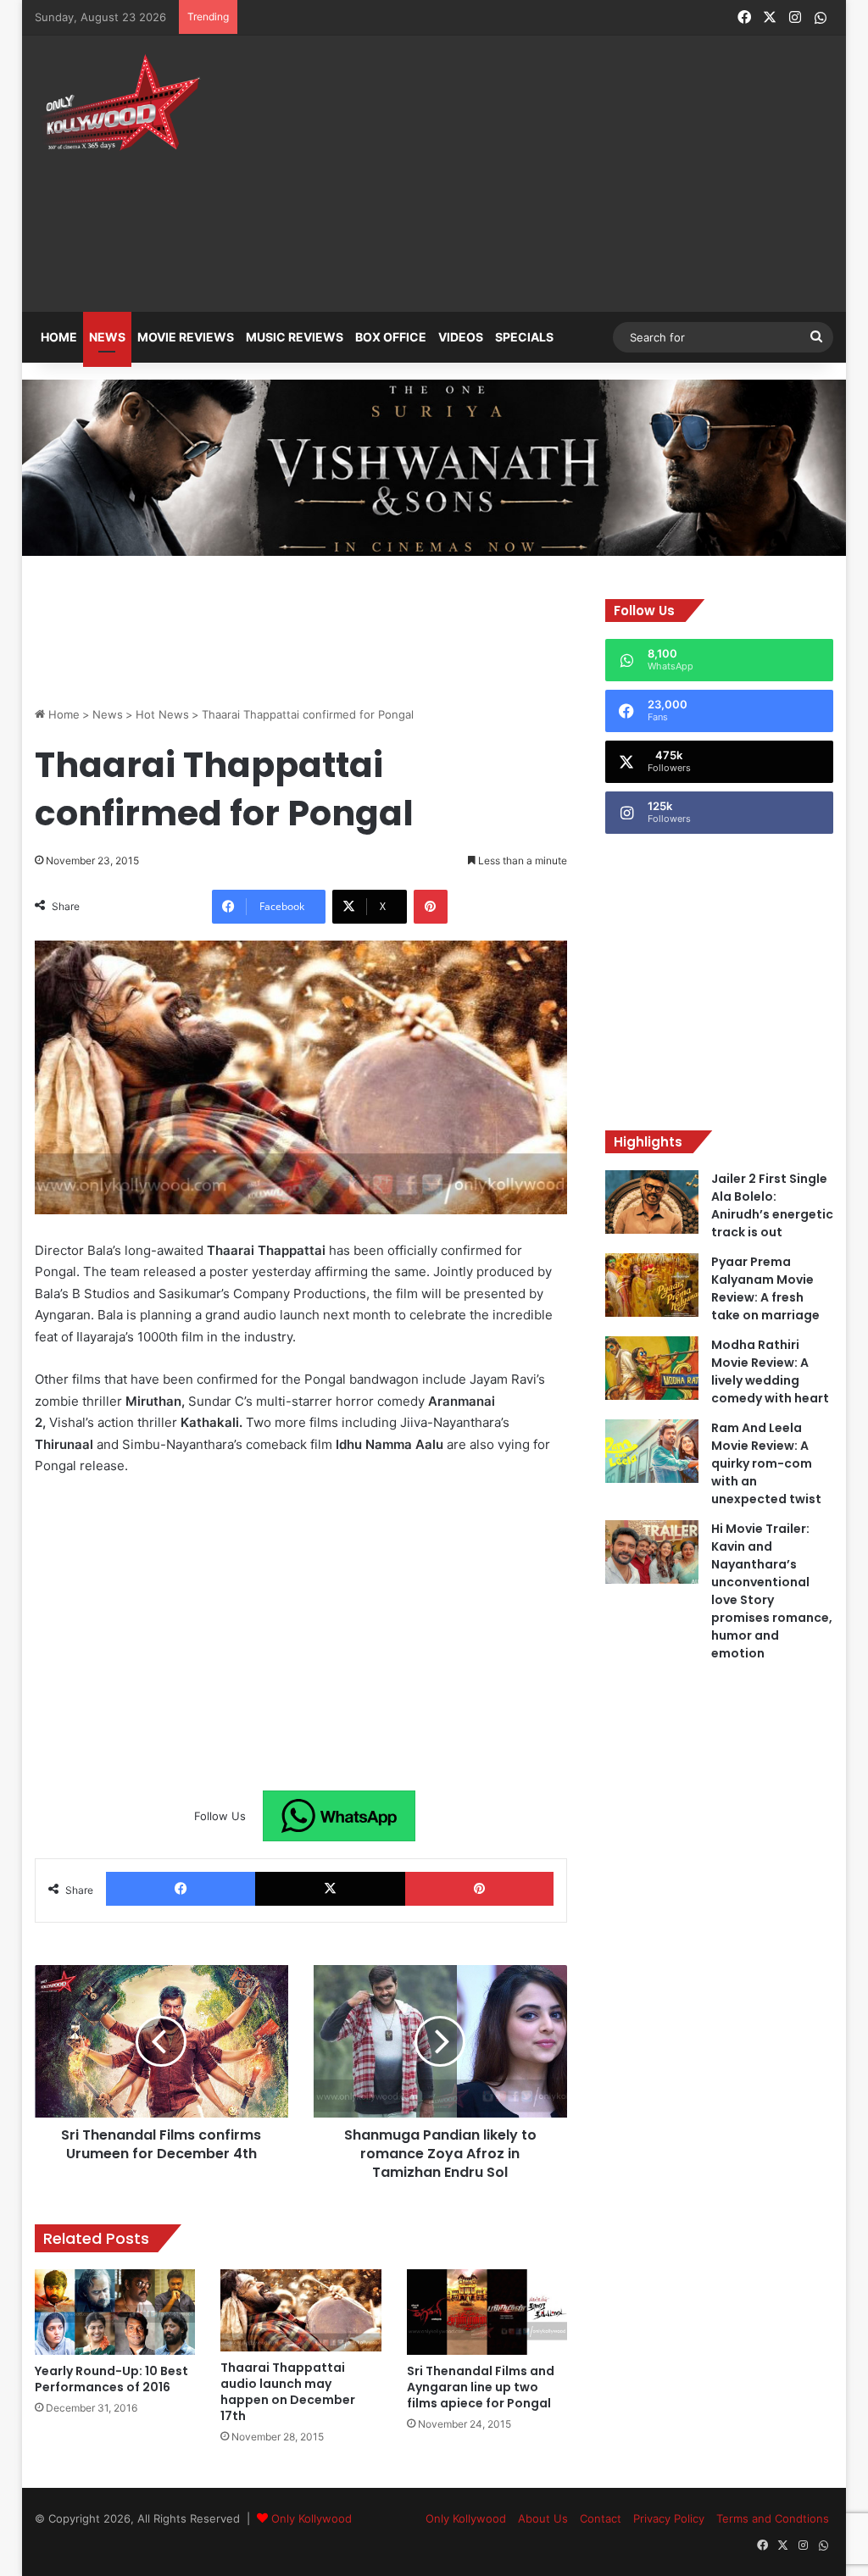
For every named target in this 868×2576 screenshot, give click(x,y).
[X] (330, 1889)
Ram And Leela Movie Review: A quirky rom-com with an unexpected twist (766, 1463)
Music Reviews (295, 337)
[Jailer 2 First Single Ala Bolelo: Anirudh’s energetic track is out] (652, 1202)
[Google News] (339, 1816)
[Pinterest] (431, 907)
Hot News (162, 714)
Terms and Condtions (773, 2518)
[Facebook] (181, 1889)
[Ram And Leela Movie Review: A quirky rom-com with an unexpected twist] (652, 1451)
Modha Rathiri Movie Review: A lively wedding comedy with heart (770, 1371)
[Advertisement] (589, 163)
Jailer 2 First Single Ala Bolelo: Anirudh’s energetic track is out (772, 1205)
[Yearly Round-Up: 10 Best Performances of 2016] (115, 2312)
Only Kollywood (312, 2518)
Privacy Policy (669, 2518)
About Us (543, 2518)
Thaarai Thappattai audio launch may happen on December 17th (288, 2392)
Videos (461, 337)
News (107, 337)
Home (59, 337)
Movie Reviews (186, 337)
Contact (601, 2518)
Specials (524, 337)
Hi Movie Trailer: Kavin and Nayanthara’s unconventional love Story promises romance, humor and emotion (772, 1591)
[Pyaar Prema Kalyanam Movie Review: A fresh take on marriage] (652, 1285)
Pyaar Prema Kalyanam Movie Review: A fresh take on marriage (765, 1288)
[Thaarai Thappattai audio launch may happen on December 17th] (301, 2310)
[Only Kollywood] (120, 102)
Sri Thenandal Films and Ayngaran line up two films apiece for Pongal (481, 2387)
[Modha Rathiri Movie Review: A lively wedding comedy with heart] (652, 1368)
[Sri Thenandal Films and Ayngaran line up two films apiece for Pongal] (487, 2312)
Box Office (391, 337)
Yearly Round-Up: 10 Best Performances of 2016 (111, 2379)
